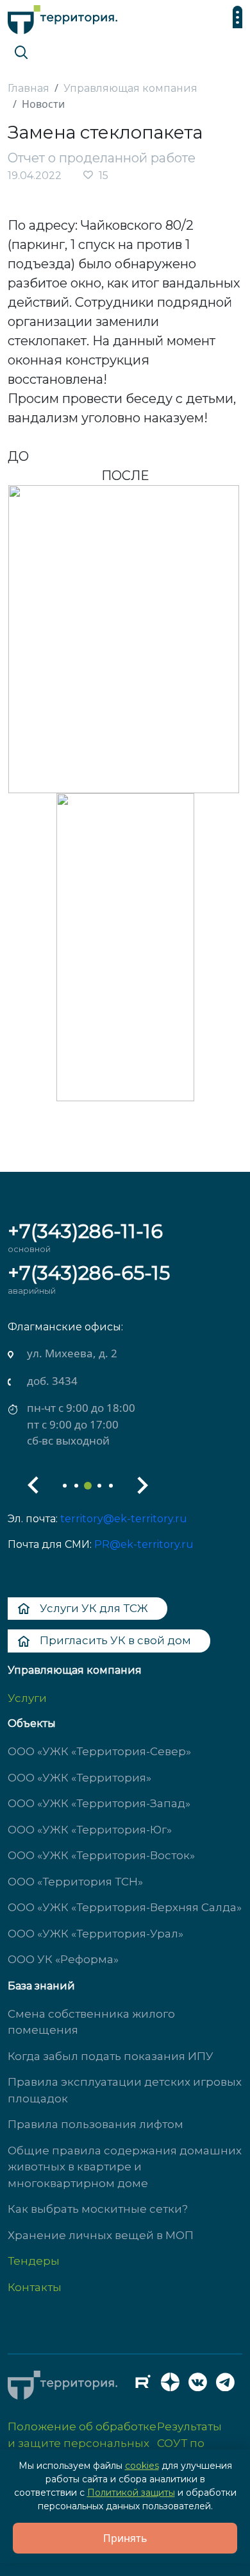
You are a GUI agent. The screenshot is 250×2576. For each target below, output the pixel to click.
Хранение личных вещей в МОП (101, 2235)
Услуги (27, 1698)
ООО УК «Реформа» (63, 1959)
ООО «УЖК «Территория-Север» (99, 1751)
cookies (142, 2466)
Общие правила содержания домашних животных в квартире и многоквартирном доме (125, 2167)
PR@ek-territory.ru (144, 1544)
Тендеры (34, 2261)
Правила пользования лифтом (96, 2124)
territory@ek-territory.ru (124, 1519)
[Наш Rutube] (146, 2385)
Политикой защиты (131, 2493)
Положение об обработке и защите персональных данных (82, 2443)
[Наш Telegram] (229, 2385)
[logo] (63, 16)
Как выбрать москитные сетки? (98, 2209)
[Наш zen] (174, 2385)
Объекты (32, 1723)
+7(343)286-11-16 (85, 1231)
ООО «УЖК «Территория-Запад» (99, 1803)
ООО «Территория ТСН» (75, 1882)
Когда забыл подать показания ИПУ (111, 2056)
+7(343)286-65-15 (89, 1273)
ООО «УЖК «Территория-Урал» (96, 1934)
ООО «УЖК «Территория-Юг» (90, 1830)
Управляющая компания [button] (75, 1670)
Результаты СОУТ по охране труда (196, 2443)
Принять (125, 2538)
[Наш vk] (201, 2385)
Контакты (35, 2287)
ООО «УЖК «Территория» (79, 1778)
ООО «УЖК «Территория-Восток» (101, 1855)
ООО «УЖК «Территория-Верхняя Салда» (125, 1907)
